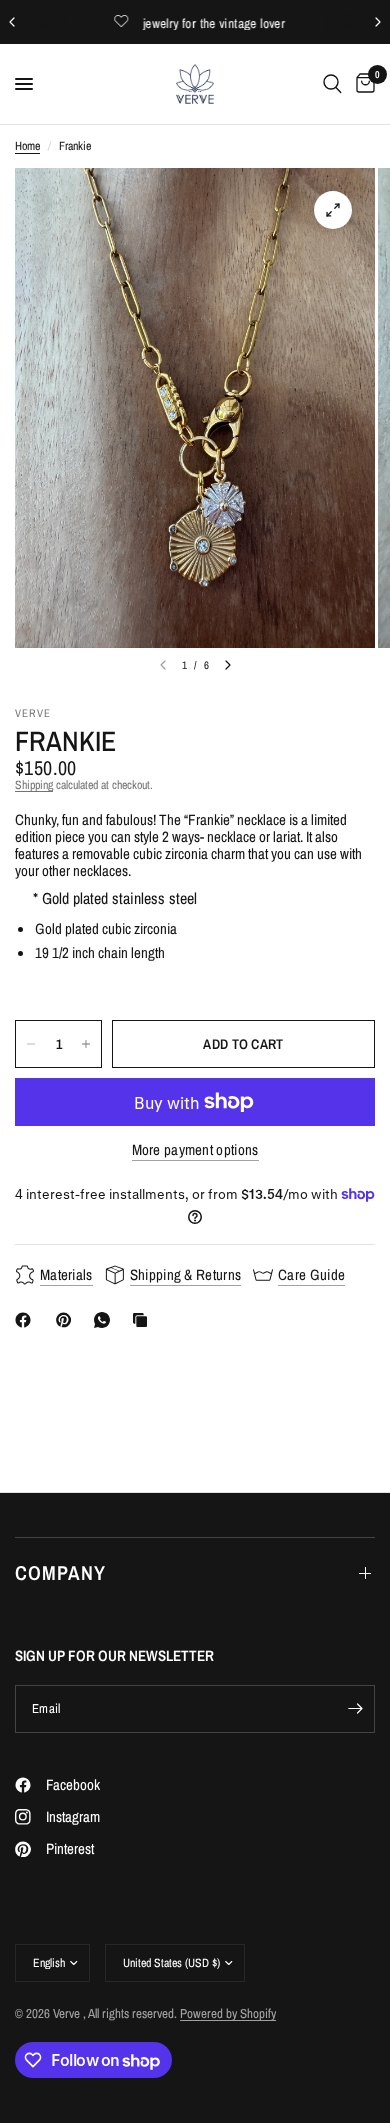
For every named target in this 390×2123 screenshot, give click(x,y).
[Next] (228, 665)
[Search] (332, 84)
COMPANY (60, 1572)
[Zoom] (333, 210)
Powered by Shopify (228, 2013)
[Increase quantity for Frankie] (86, 1044)
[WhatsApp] (106, 1320)
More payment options (195, 1149)
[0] (362, 84)
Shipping (34, 785)
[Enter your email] (355, 1709)
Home (27, 146)
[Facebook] (27, 1320)
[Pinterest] (68, 1320)
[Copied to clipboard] (144, 1320)
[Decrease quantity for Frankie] (31, 1044)
